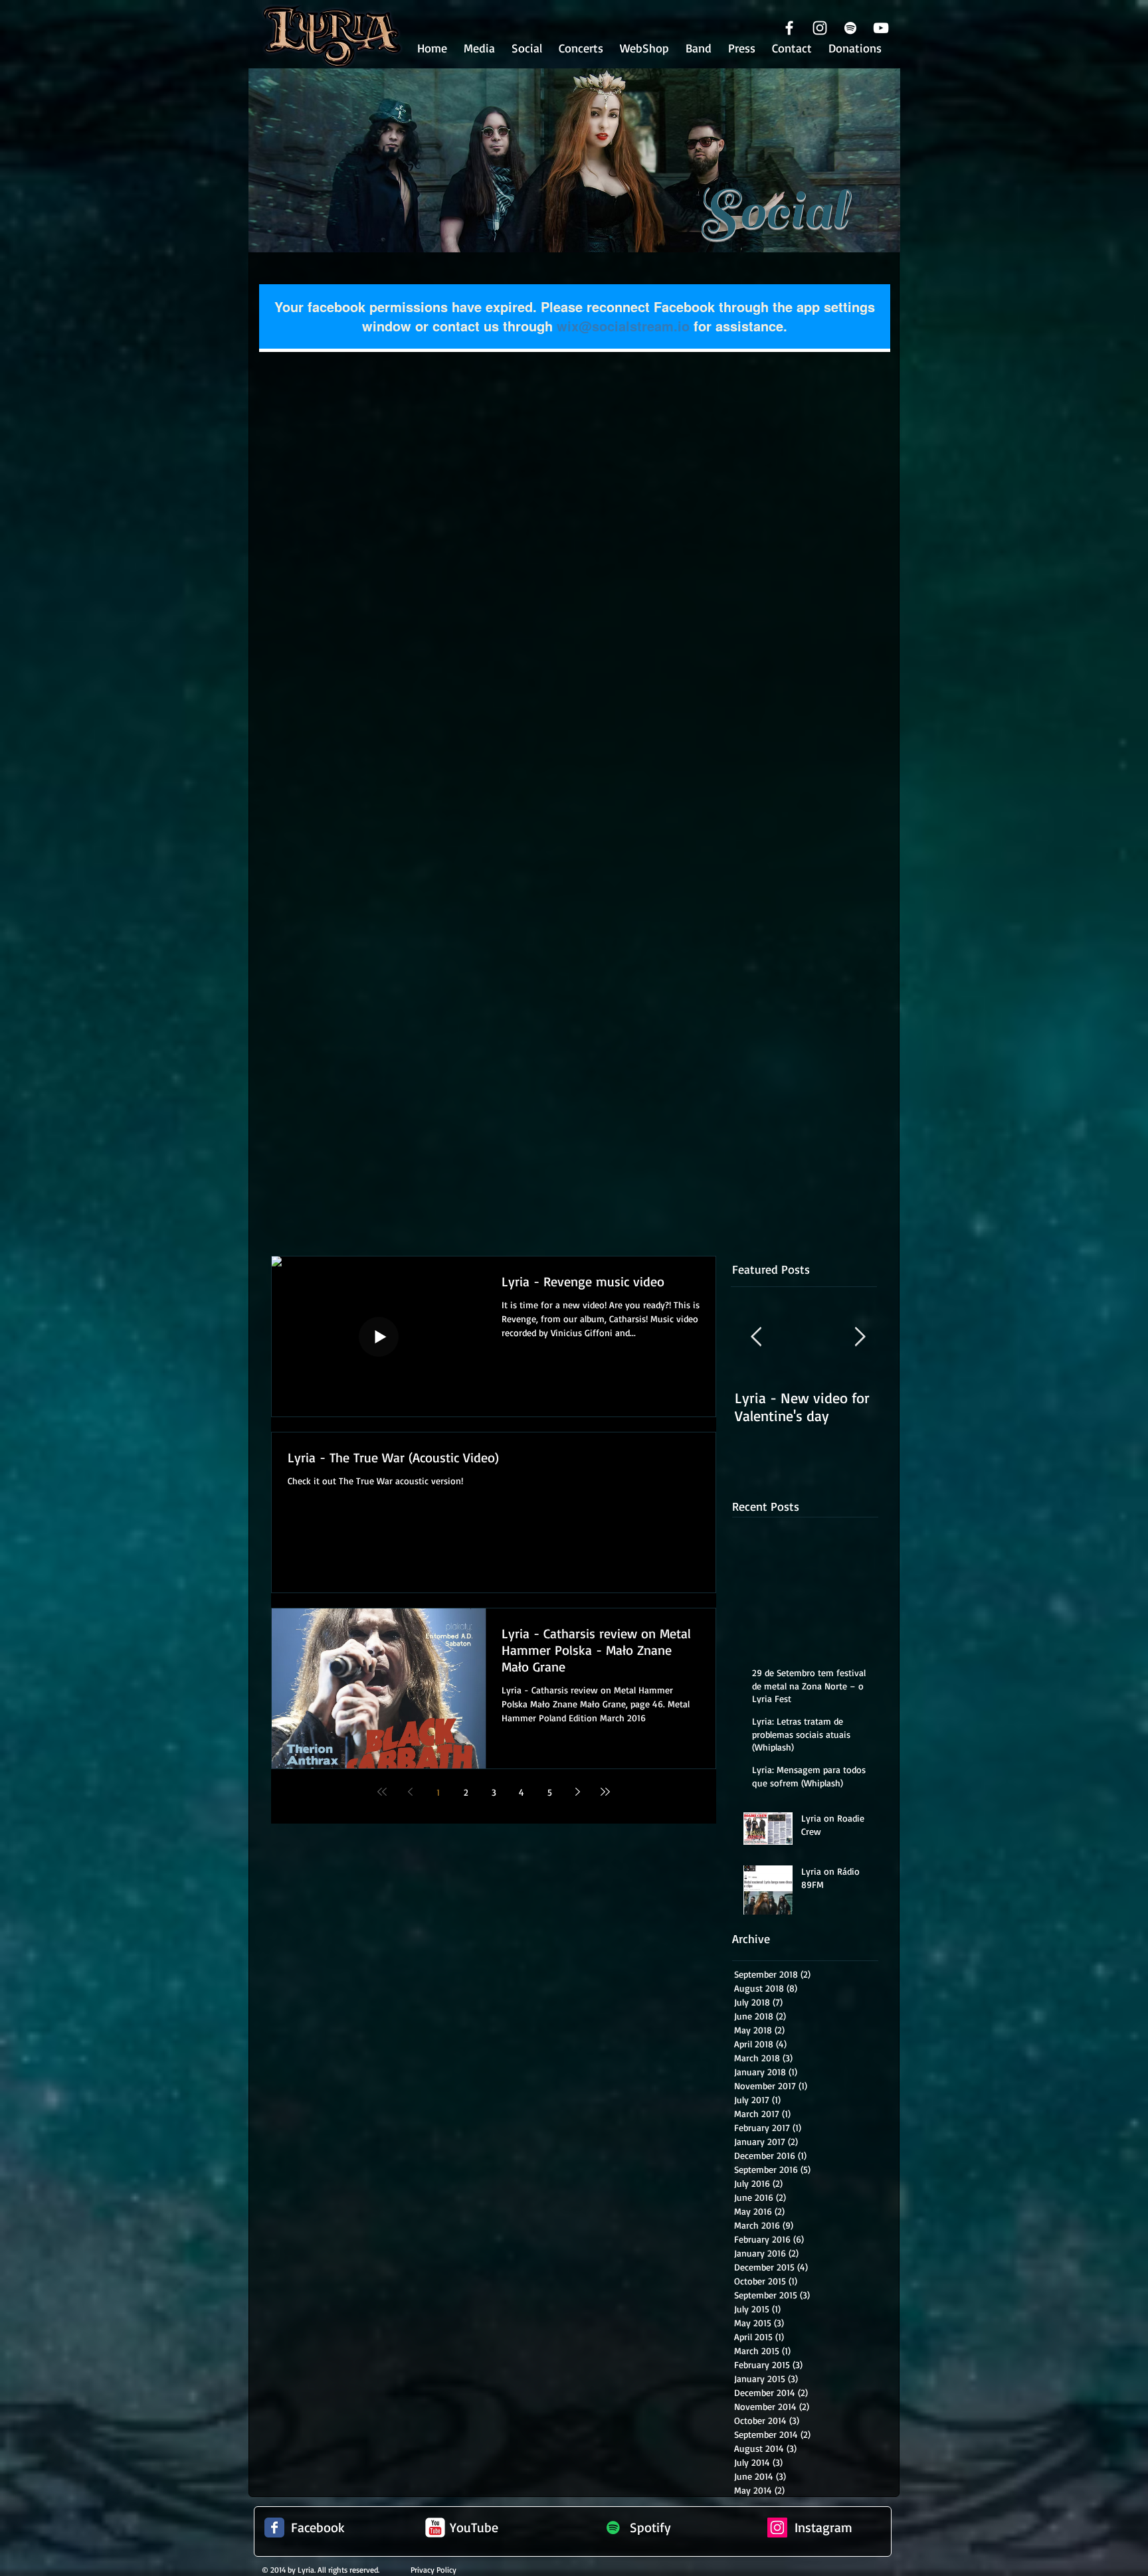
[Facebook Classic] (274, 2528)
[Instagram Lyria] (777, 2528)
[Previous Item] (756, 1337)
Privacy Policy (433, 2570)
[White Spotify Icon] (850, 28)
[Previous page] (410, 1792)
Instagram (823, 2527)
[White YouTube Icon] (881, 28)
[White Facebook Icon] (789, 28)
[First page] (382, 1792)
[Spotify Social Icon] (613, 2528)
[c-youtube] (435, 2528)
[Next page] (577, 1792)
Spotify (650, 2527)
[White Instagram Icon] (820, 28)
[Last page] (605, 1792)
